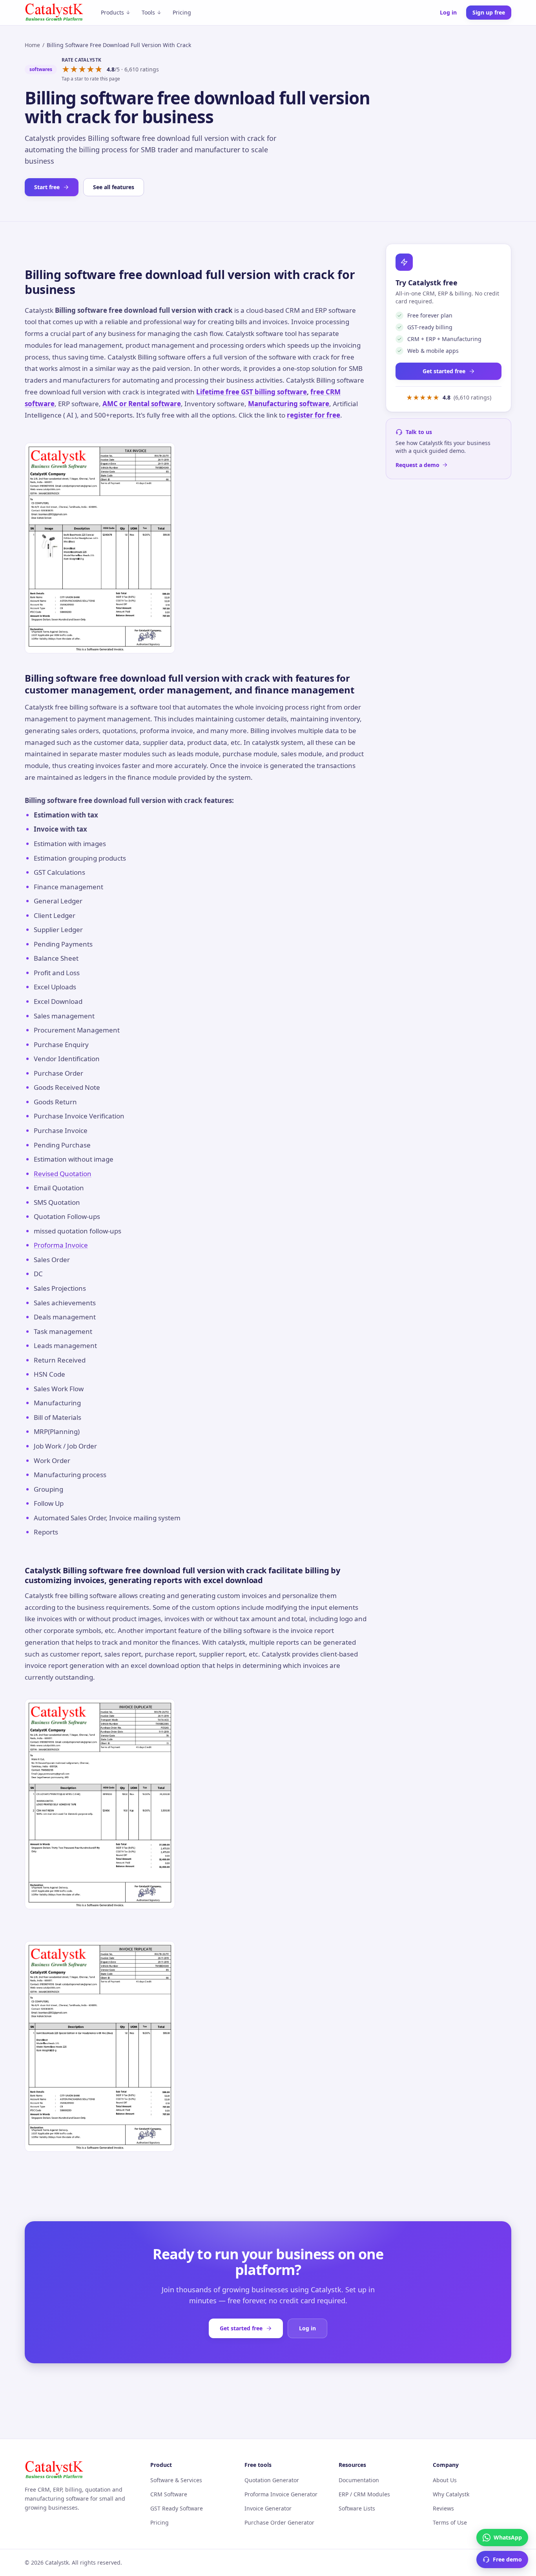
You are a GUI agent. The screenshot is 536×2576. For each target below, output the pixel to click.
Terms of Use (450, 2522)
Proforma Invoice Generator (281, 2494)
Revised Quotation (63, 1174)
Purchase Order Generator (279, 2522)
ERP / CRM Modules (364, 2494)
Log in (448, 12)
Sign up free (489, 12)
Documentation (359, 2480)
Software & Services (176, 2480)
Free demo (507, 2559)
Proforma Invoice (61, 1245)
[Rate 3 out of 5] (82, 69)
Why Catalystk (451, 2494)
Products (112, 12)
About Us (445, 2480)
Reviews (443, 2508)
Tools (148, 12)
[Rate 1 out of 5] (66, 69)
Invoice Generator (268, 2508)
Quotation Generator (272, 2480)
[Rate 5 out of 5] (99, 69)
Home (32, 45)
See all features (114, 187)
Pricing (182, 12)
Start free (47, 187)
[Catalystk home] (54, 13)
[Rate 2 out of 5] (74, 69)
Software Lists (357, 2508)
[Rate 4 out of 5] (90, 69)
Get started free (444, 371)
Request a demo (417, 465)
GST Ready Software (177, 2508)
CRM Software (169, 2494)
